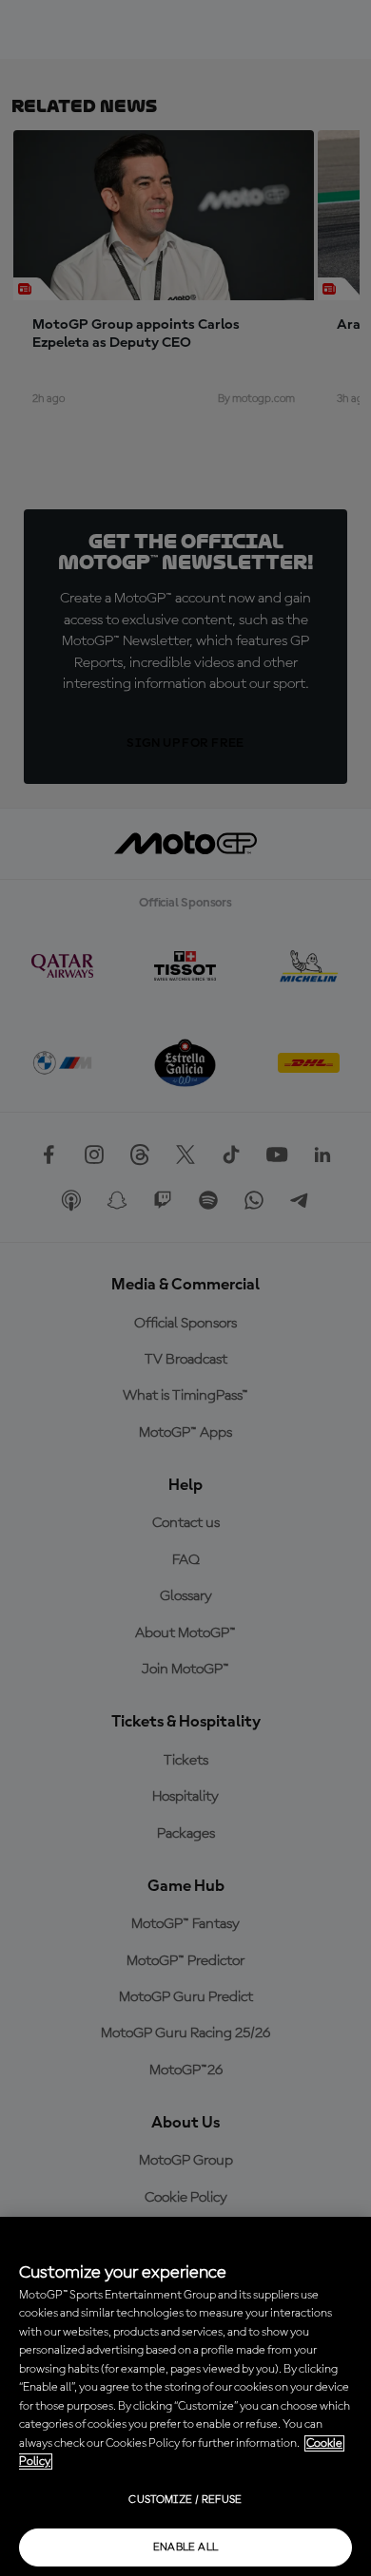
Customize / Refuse (185, 2500)
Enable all (186, 2547)
